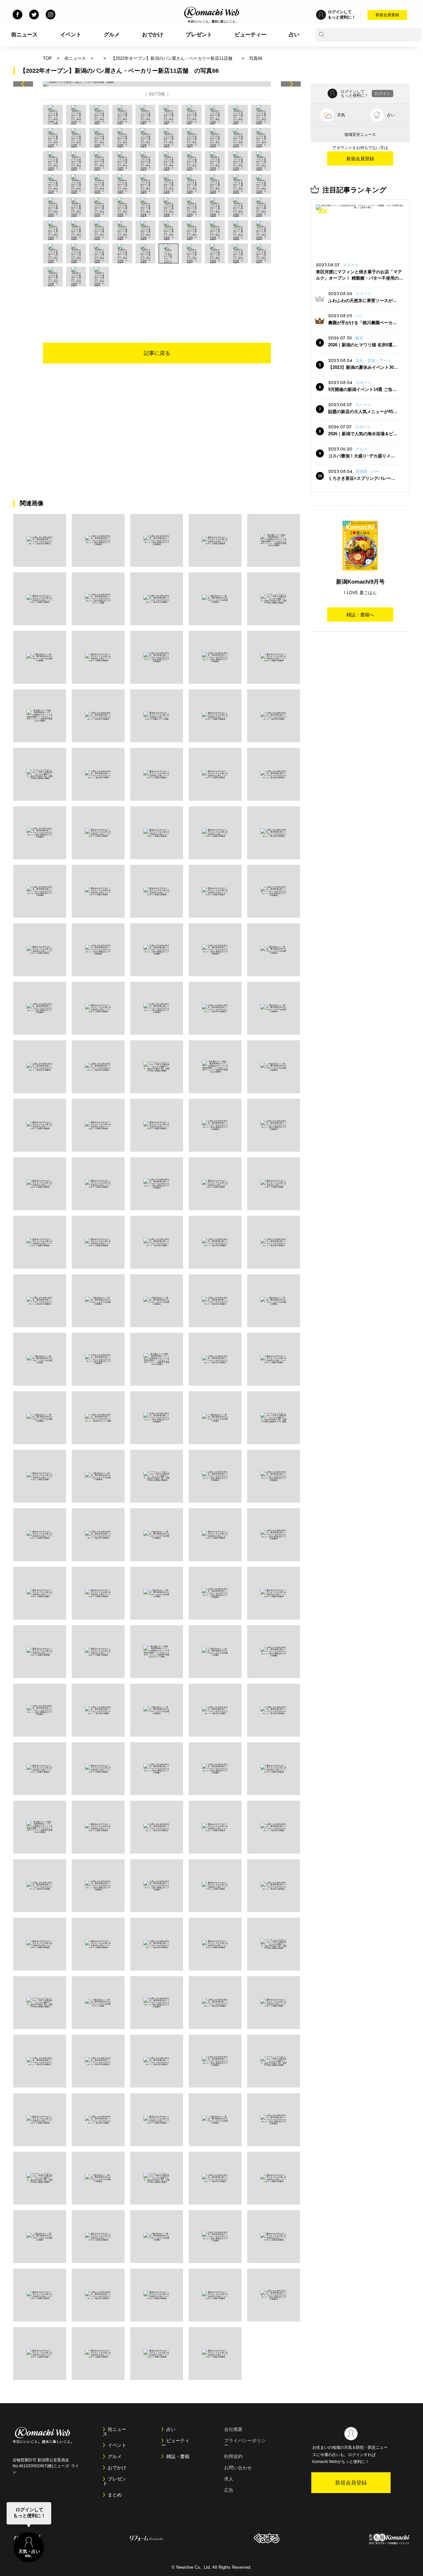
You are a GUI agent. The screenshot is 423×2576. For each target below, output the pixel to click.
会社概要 (233, 2429)
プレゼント (199, 35)
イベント (71, 35)
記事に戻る (157, 353)
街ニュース (24, 35)
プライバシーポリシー (245, 2443)
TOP (47, 58)
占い (294, 35)
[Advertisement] (157, 305)
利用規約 (233, 2456)
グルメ (112, 35)
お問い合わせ (238, 2468)
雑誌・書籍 (178, 2456)
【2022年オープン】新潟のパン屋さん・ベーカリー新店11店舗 (174, 58)
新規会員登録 (387, 15)
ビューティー (250, 35)
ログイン (382, 94)
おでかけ (153, 35)
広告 (229, 2490)
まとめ (115, 2495)
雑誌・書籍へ (360, 615)
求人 (229, 2479)
